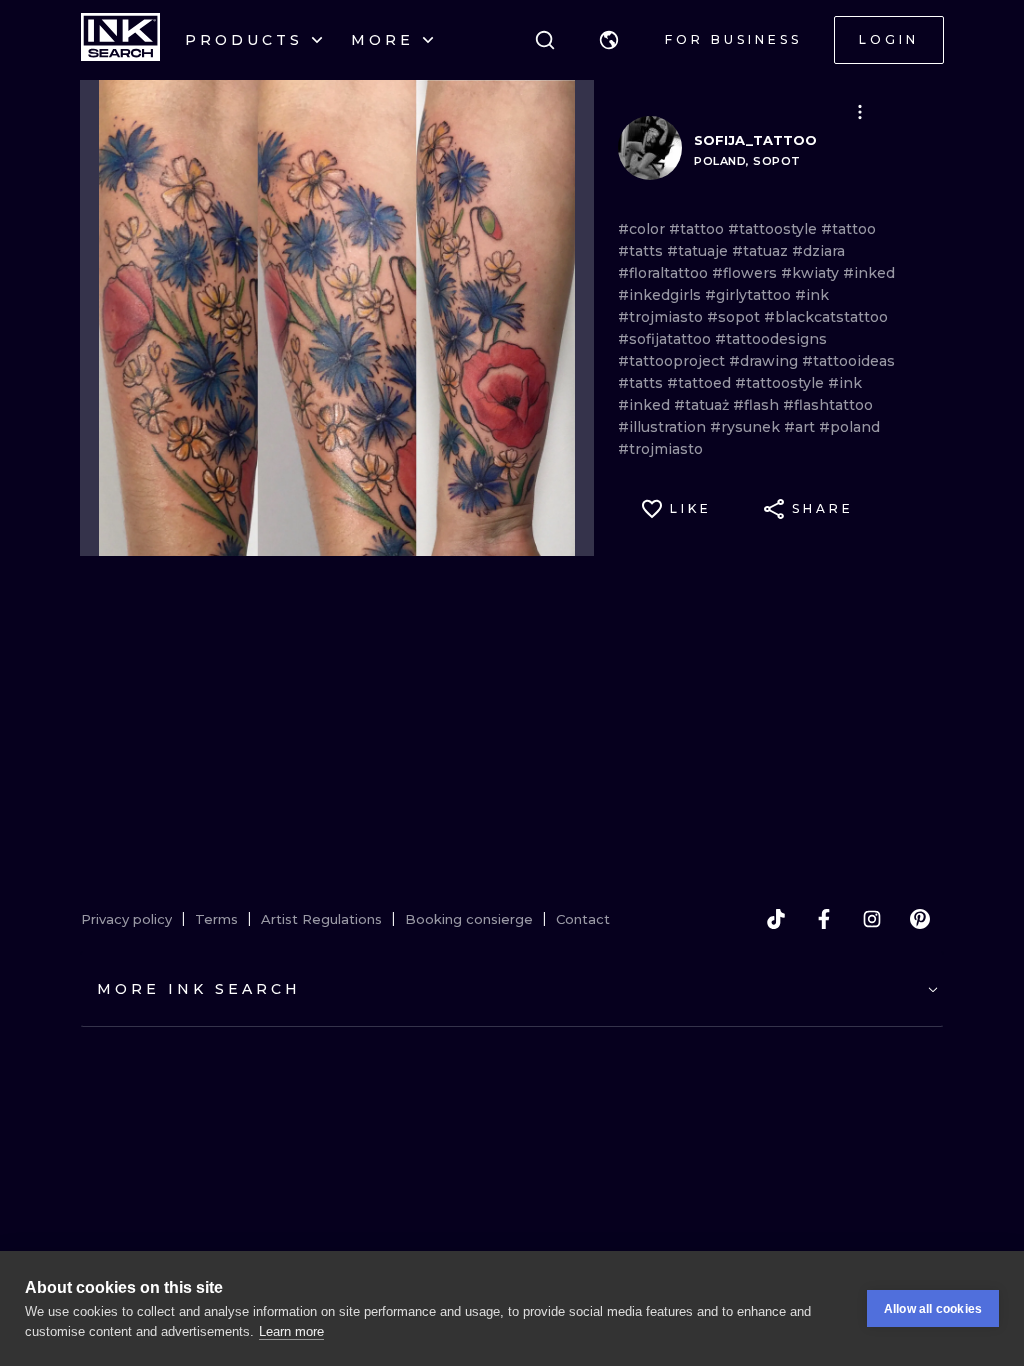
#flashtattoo (828, 405)
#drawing (765, 361)
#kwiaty (812, 273)
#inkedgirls (661, 295)
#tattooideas (848, 361)
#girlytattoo (750, 295)
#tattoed (701, 383)
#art (801, 427)
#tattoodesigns (771, 339)
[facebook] (824, 919)
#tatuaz (762, 251)
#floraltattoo (665, 273)
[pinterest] (920, 919)
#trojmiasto (662, 317)
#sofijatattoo (666, 339)
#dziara (818, 251)
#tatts (642, 251)
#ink (812, 295)
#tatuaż (703, 405)
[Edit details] (860, 112)
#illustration (664, 427)
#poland (849, 427)
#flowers (746, 273)
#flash (758, 405)
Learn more (291, 1331)
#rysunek (747, 427)
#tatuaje (699, 251)
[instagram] (872, 919)
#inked (869, 273)
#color (643, 229)
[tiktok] (776, 919)
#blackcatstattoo (826, 317)
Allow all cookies (933, 1309)
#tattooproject (673, 361)
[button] (609, 40)
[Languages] (609, 40)
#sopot (735, 317)
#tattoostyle (774, 229)
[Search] (545, 40)
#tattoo (698, 229)
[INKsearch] (120, 40)
